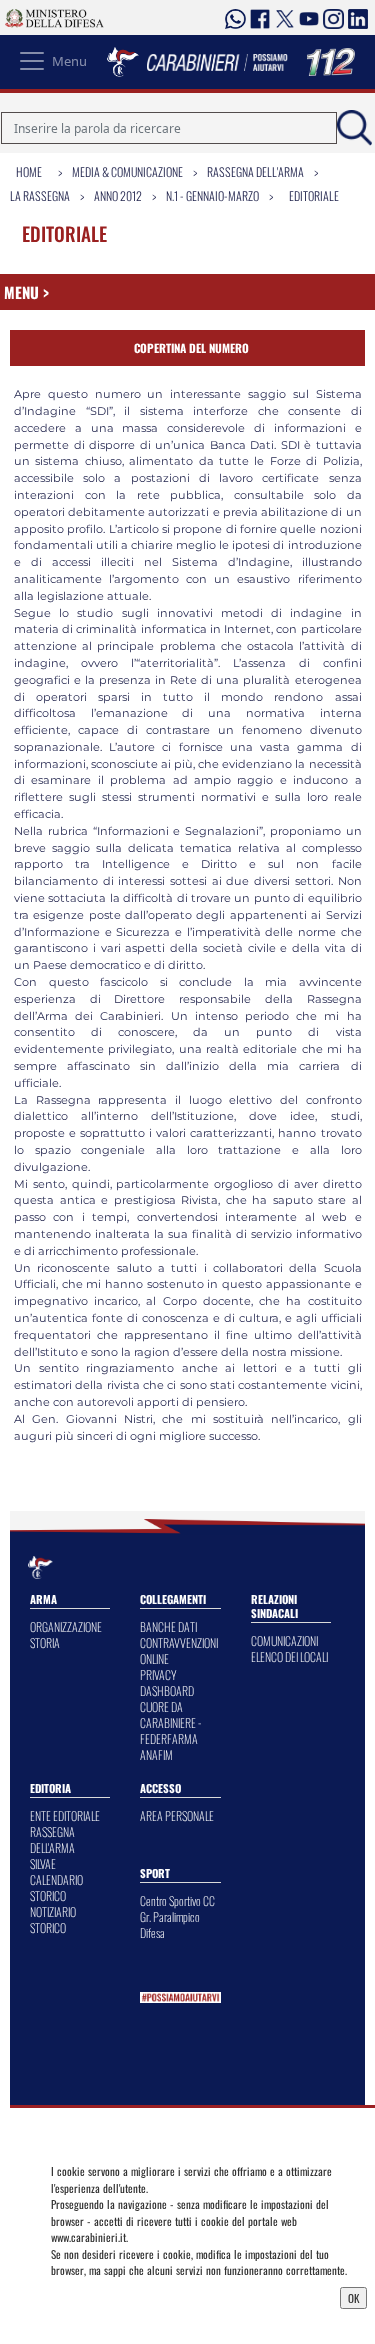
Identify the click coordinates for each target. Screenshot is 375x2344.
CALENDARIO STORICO (56, 1887)
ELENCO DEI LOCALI (289, 1656)
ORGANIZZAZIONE (66, 1626)
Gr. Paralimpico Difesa (170, 1924)
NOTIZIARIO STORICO (53, 1919)
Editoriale (314, 195)
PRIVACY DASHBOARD (167, 1682)
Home (29, 171)
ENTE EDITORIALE (65, 1815)
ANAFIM (156, 1754)
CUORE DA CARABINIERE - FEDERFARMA (170, 1722)
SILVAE (43, 1863)
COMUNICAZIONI (284, 1640)
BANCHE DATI (168, 1626)
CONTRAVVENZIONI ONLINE (179, 1650)
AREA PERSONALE (177, 1815)
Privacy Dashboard (98, 2296)
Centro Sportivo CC (177, 1900)
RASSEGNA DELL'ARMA (52, 1839)
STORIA (45, 1642)
